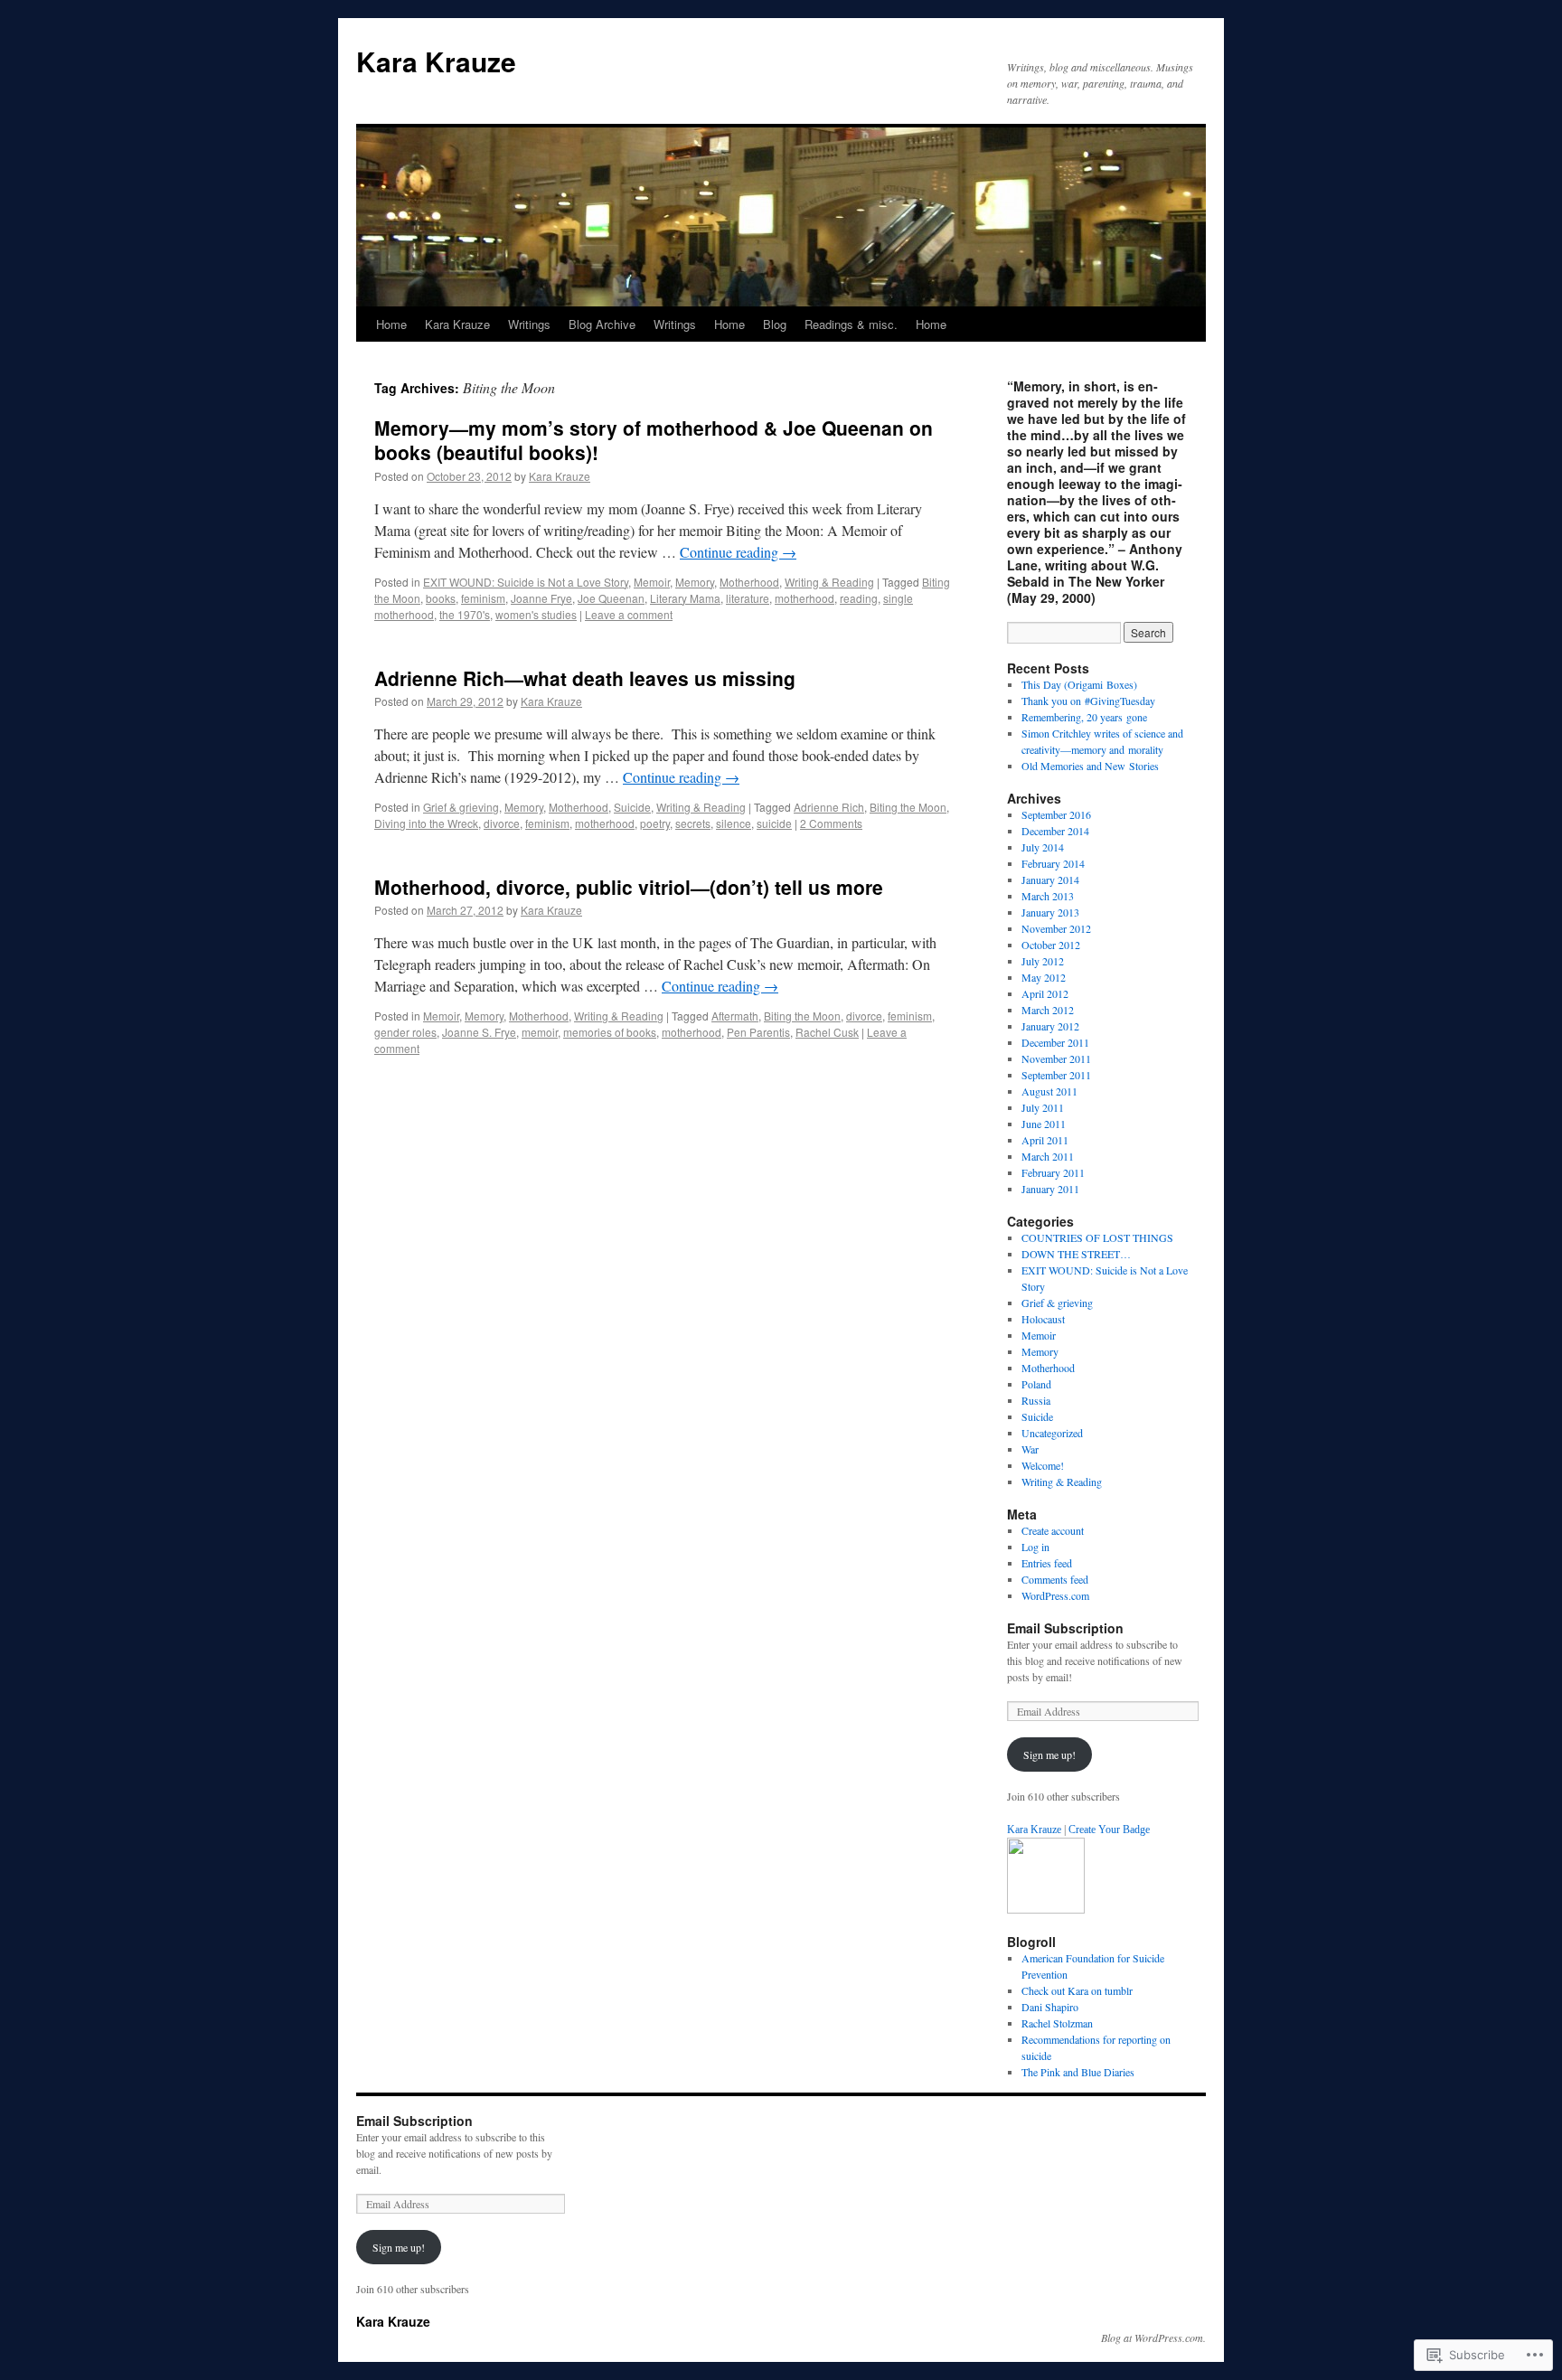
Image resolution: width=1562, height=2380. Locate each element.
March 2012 (1048, 1010)
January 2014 (1050, 880)
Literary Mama (685, 598)
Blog (775, 324)
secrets (693, 823)
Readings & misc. (851, 324)
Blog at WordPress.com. (1153, 2338)
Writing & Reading (829, 582)
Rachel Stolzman (1057, 2023)
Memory (695, 582)
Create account (1053, 1530)
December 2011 (1055, 1042)
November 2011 (1056, 1058)
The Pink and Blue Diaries (1078, 2072)
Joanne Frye (541, 598)
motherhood (805, 598)
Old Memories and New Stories (1090, 766)
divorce (502, 823)
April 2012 (1045, 993)
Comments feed (1055, 1579)
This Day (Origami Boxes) (1079, 684)
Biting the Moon (908, 807)
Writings (529, 324)
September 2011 (1056, 1075)
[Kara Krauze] (1046, 1909)
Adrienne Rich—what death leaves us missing (585, 678)
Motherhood (749, 582)
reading (859, 598)
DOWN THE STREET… (1076, 1254)
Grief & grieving (461, 807)
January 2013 (1050, 912)
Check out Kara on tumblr (1077, 1990)
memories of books (610, 1032)
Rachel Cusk (827, 1032)
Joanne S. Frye (479, 1032)
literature (748, 598)
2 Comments (831, 823)
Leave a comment (629, 614)
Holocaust (1043, 1319)
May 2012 (1044, 977)
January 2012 (1050, 1026)
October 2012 (1051, 945)
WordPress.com (1055, 1595)
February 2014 (1053, 863)
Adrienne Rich (829, 807)
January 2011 (1050, 1189)
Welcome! (1043, 1465)
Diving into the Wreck (426, 823)
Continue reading (738, 552)
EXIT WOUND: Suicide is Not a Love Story (526, 582)
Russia (1036, 1400)
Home (391, 324)
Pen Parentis (758, 1032)
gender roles (405, 1032)
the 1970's (465, 614)
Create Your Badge (1109, 1830)
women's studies (536, 614)
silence (734, 823)
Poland (1036, 1384)
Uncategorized (1052, 1433)
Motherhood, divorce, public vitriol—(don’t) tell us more (629, 887)
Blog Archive (602, 324)
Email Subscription (1065, 1628)
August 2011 (1049, 1091)
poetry (655, 823)
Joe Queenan (611, 598)
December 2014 (1055, 831)
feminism (483, 598)
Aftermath (735, 1016)
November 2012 (1056, 928)
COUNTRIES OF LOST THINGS (1097, 1237)
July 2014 (1043, 847)
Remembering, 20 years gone (1084, 717)
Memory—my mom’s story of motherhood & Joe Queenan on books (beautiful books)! (654, 440)
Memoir (652, 582)
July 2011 (1043, 1107)
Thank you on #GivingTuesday (1088, 701)
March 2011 (1048, 1156)
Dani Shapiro (1050, 2007)
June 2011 (1044, 1124)
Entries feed (1047, 1563)
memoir (540, 1032)
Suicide (632, 807)
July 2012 (1043, 961)
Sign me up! (1049, 1754)
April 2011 (1045, 1140)
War (1030, 1449)
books (441, 598)
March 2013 (1048, 896)
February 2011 (1053, 1172)
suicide (774, 823)
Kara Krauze (436, 61)
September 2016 (1056, 814)
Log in (1035, 1547)
